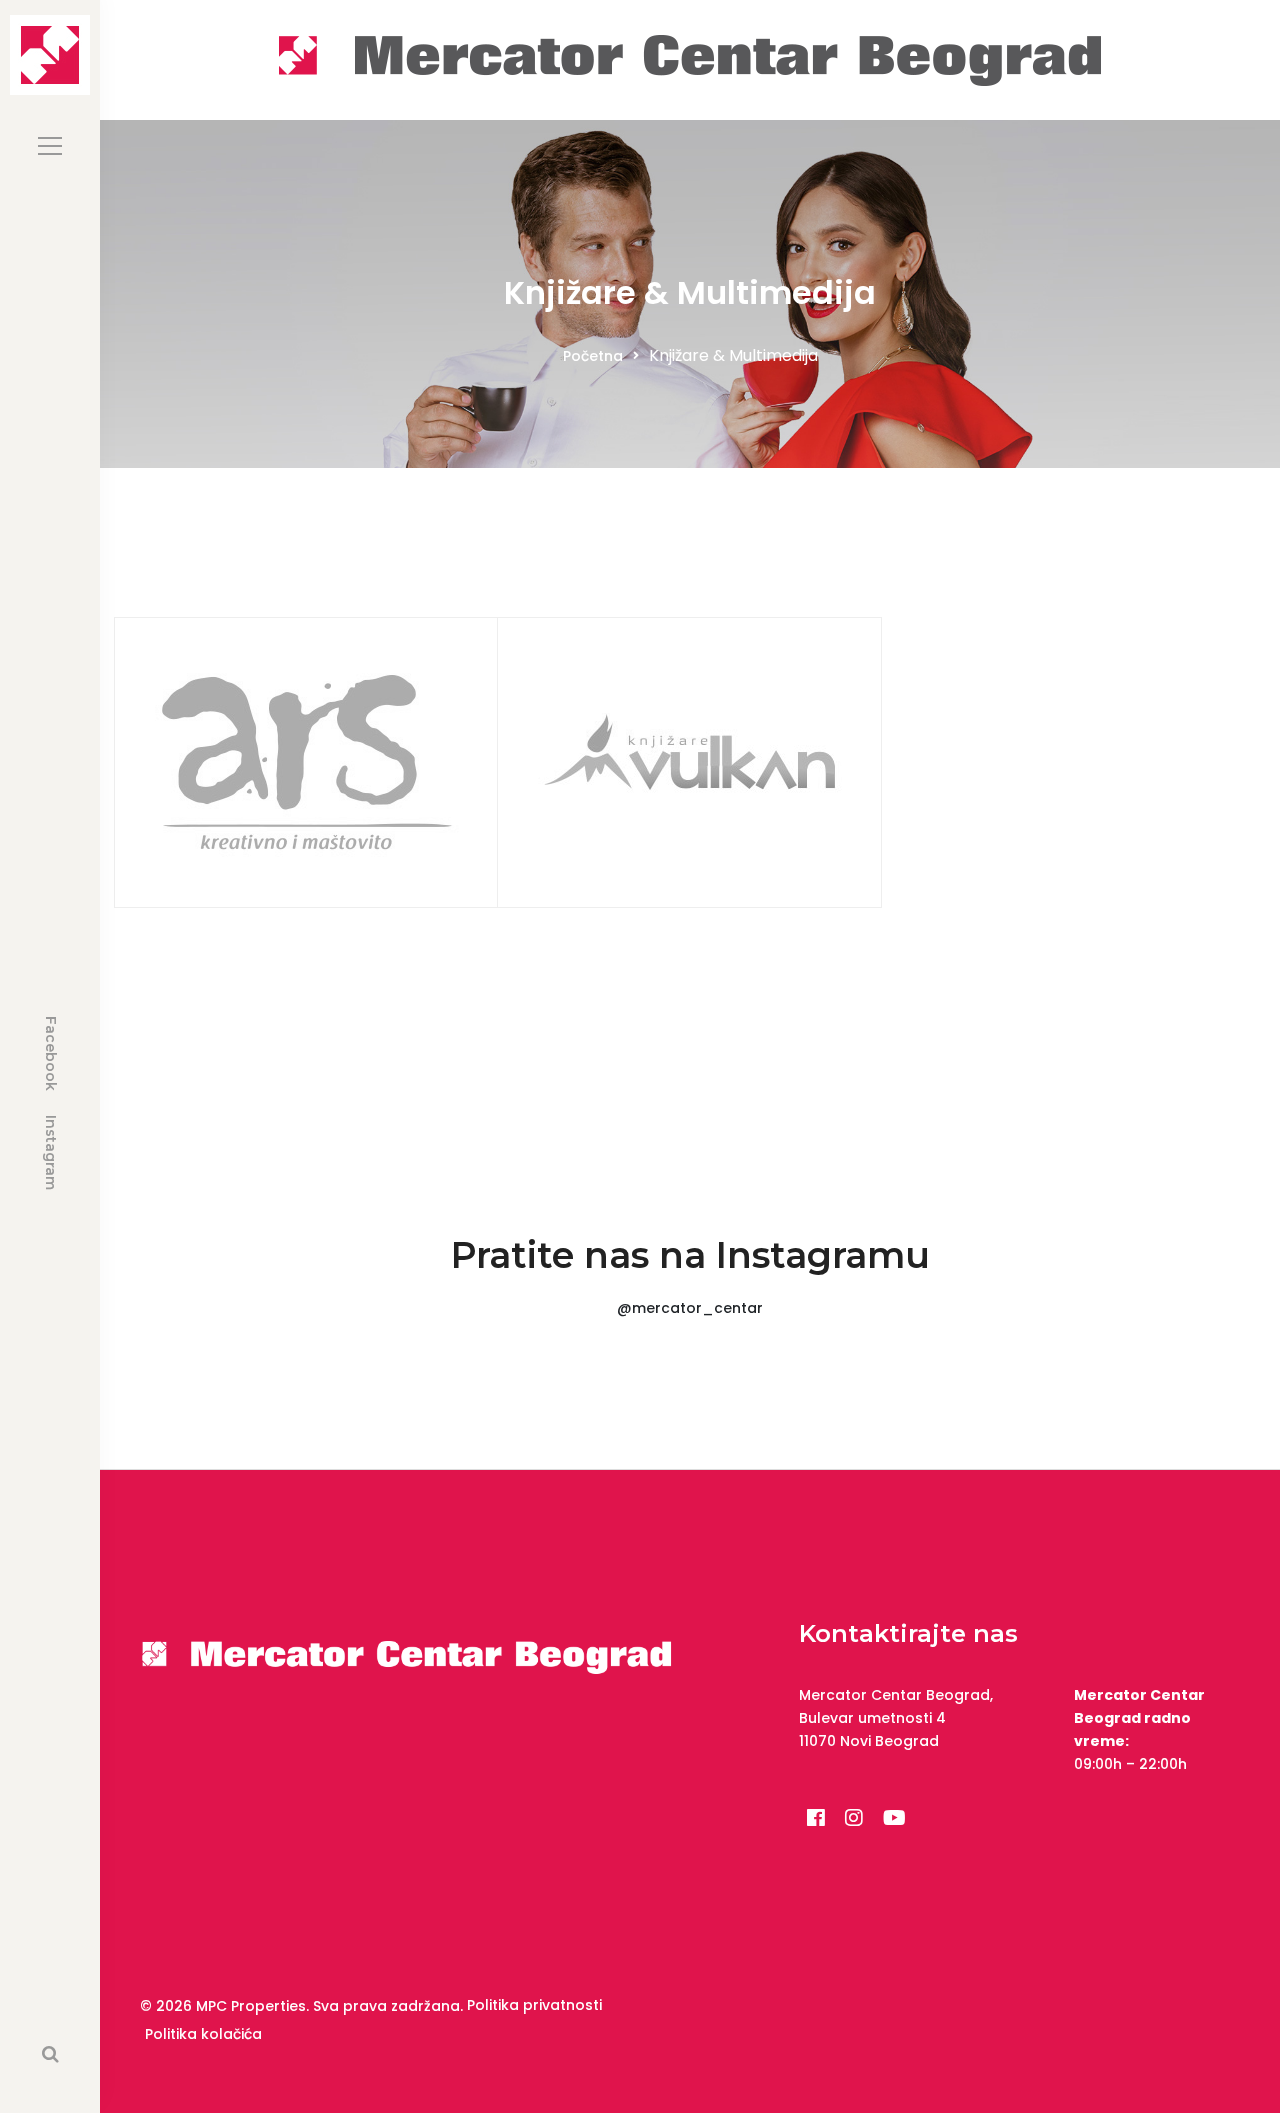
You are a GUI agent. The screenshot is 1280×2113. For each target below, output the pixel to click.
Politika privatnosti (534, 2005)
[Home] (690, 58)
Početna (593, 356)
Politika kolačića (203, 2034)
